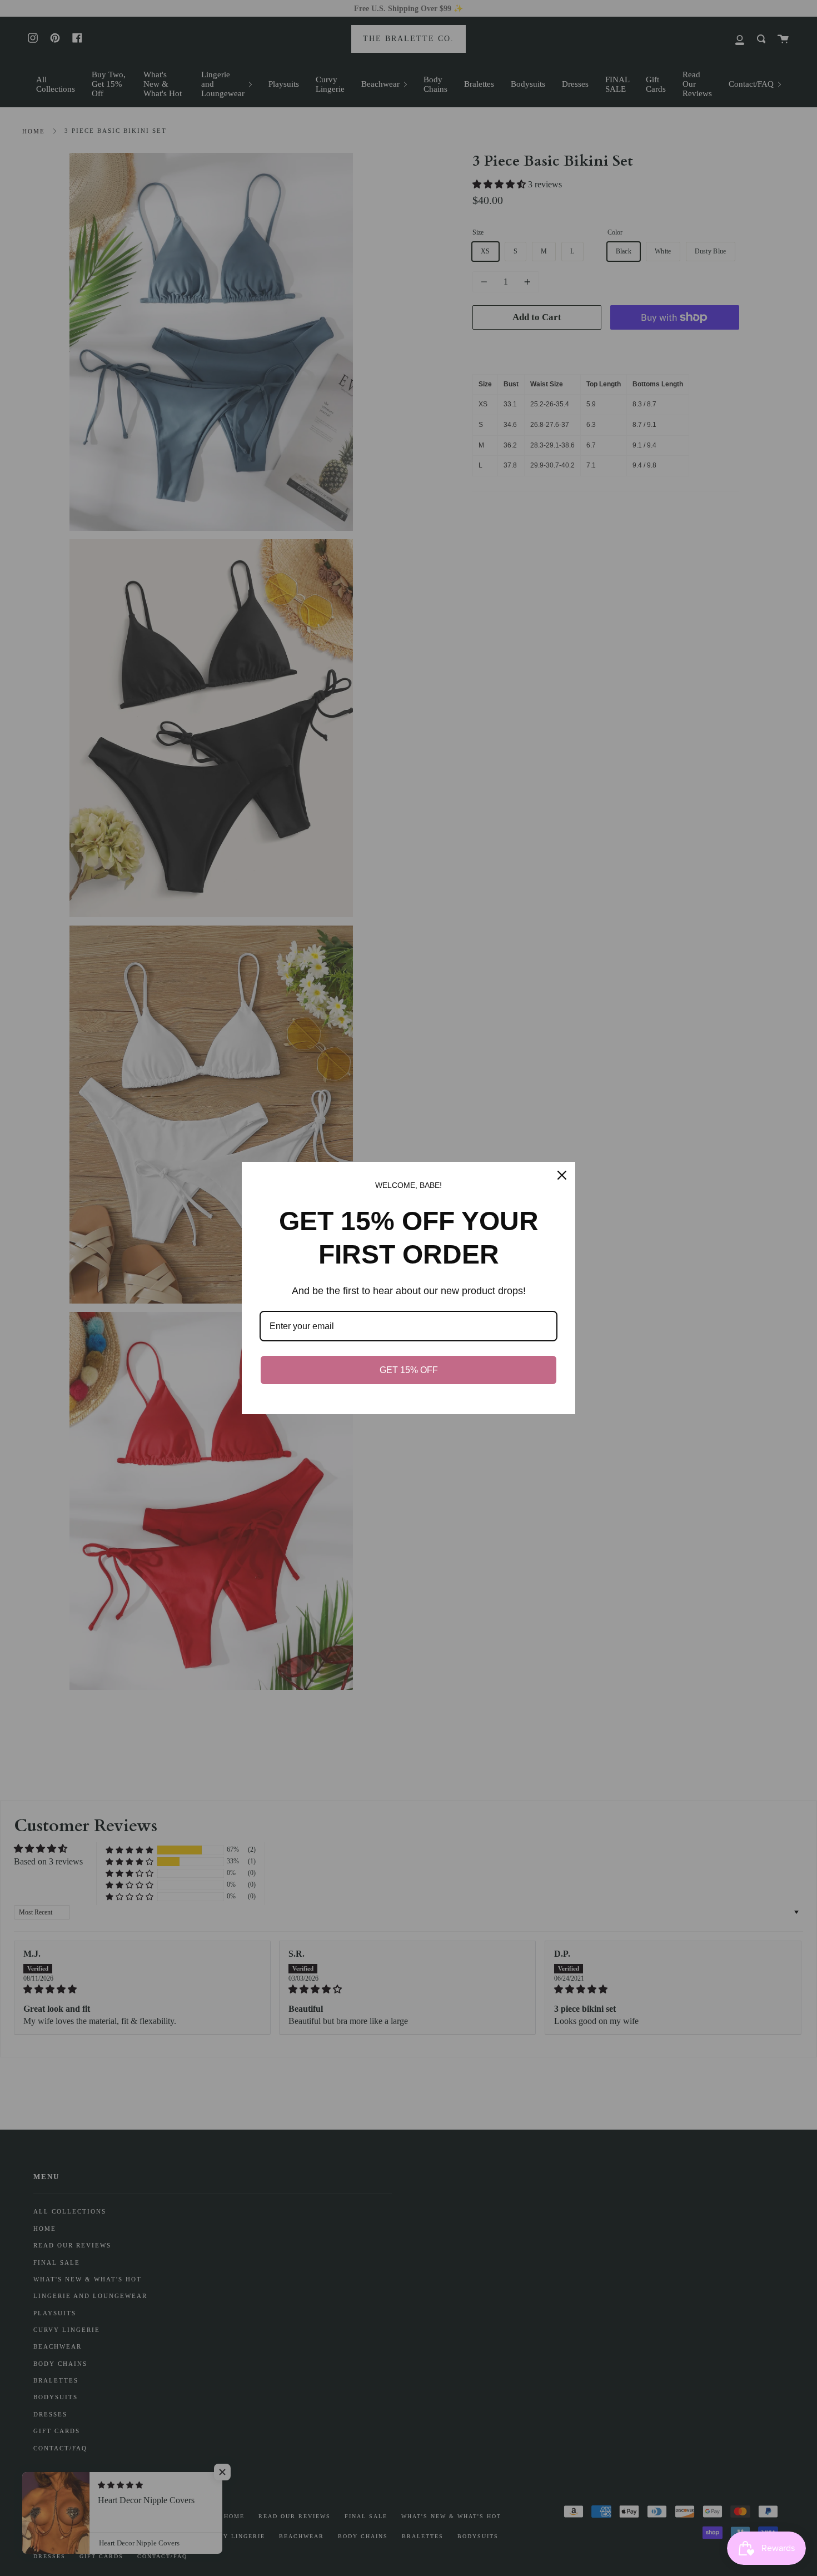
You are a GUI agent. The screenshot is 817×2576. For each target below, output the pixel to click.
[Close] (562, 1175)
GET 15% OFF (409, 1370)
